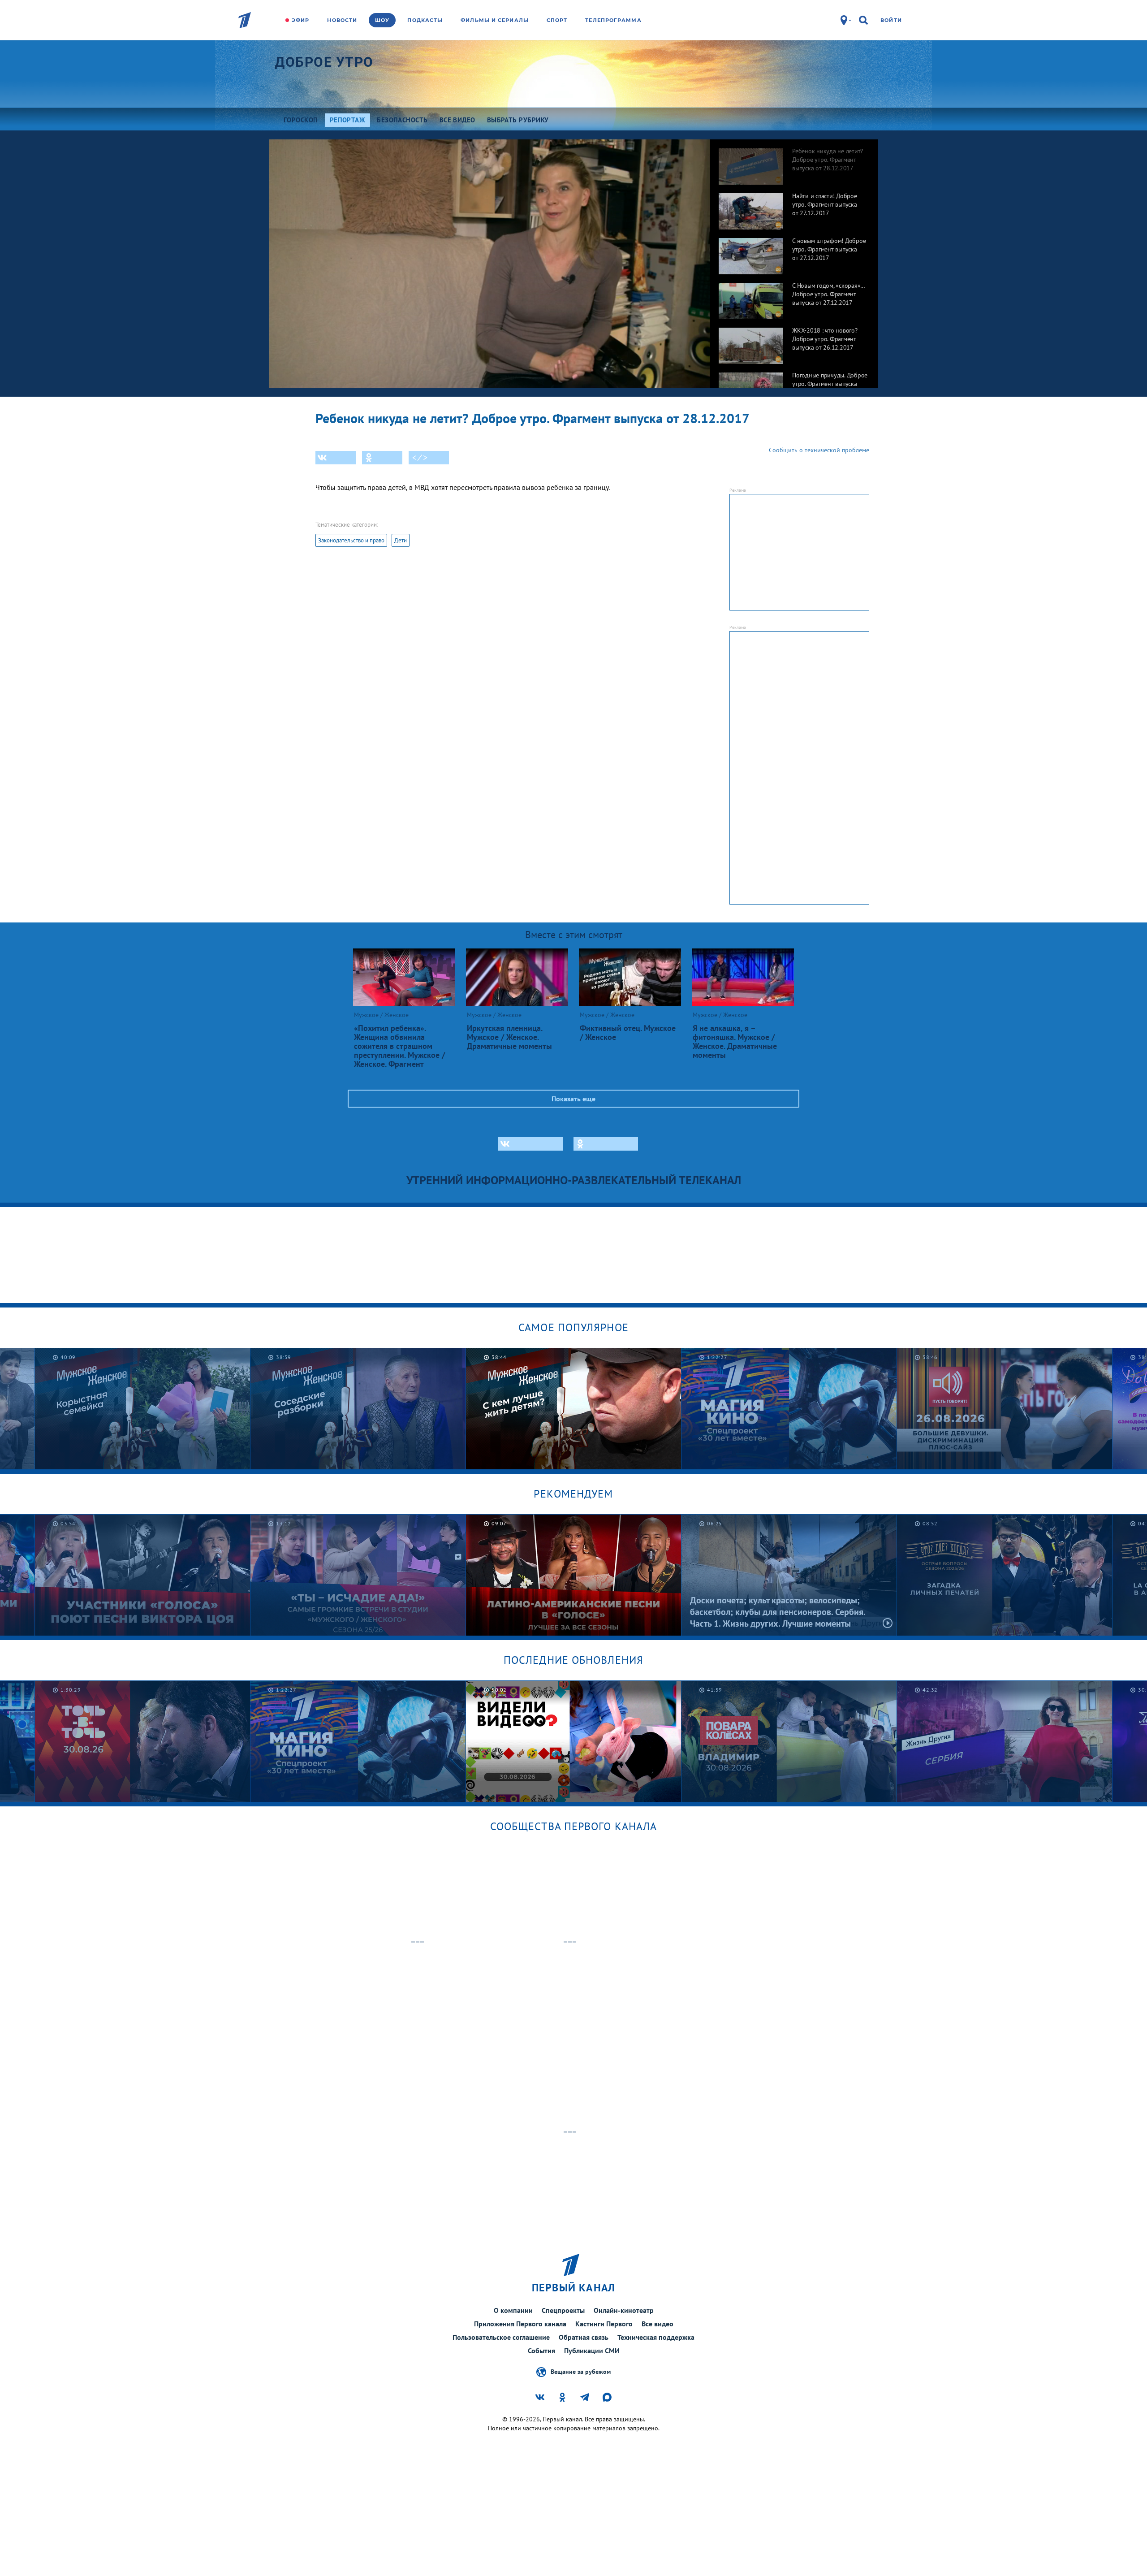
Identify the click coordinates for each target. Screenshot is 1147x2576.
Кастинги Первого (604, 2324)
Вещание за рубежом (581, 2371)
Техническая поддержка (656, 2337)
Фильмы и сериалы (495, 20)
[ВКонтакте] (336, 458)
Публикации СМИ (592, 2351)
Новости (342, 20)
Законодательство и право (351, 540)
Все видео (658, 2324)
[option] (794, 162)
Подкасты (425, 20)
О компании (513, 2310)
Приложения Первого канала (520, 2324)
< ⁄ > (420, 458)
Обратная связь (584, 2337)
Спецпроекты (563, 2310)
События (541, 2351)
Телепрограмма (613, 20)
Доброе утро (324, 62)
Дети (401, 540)
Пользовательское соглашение (501, 2337)
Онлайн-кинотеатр (624, 2310)
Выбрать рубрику (518, 120)
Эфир (300, 20)
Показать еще (573, 1099)
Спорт (557, 20)
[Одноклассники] (382, 458)
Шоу (382, 20)
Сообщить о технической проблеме (819, 450)
